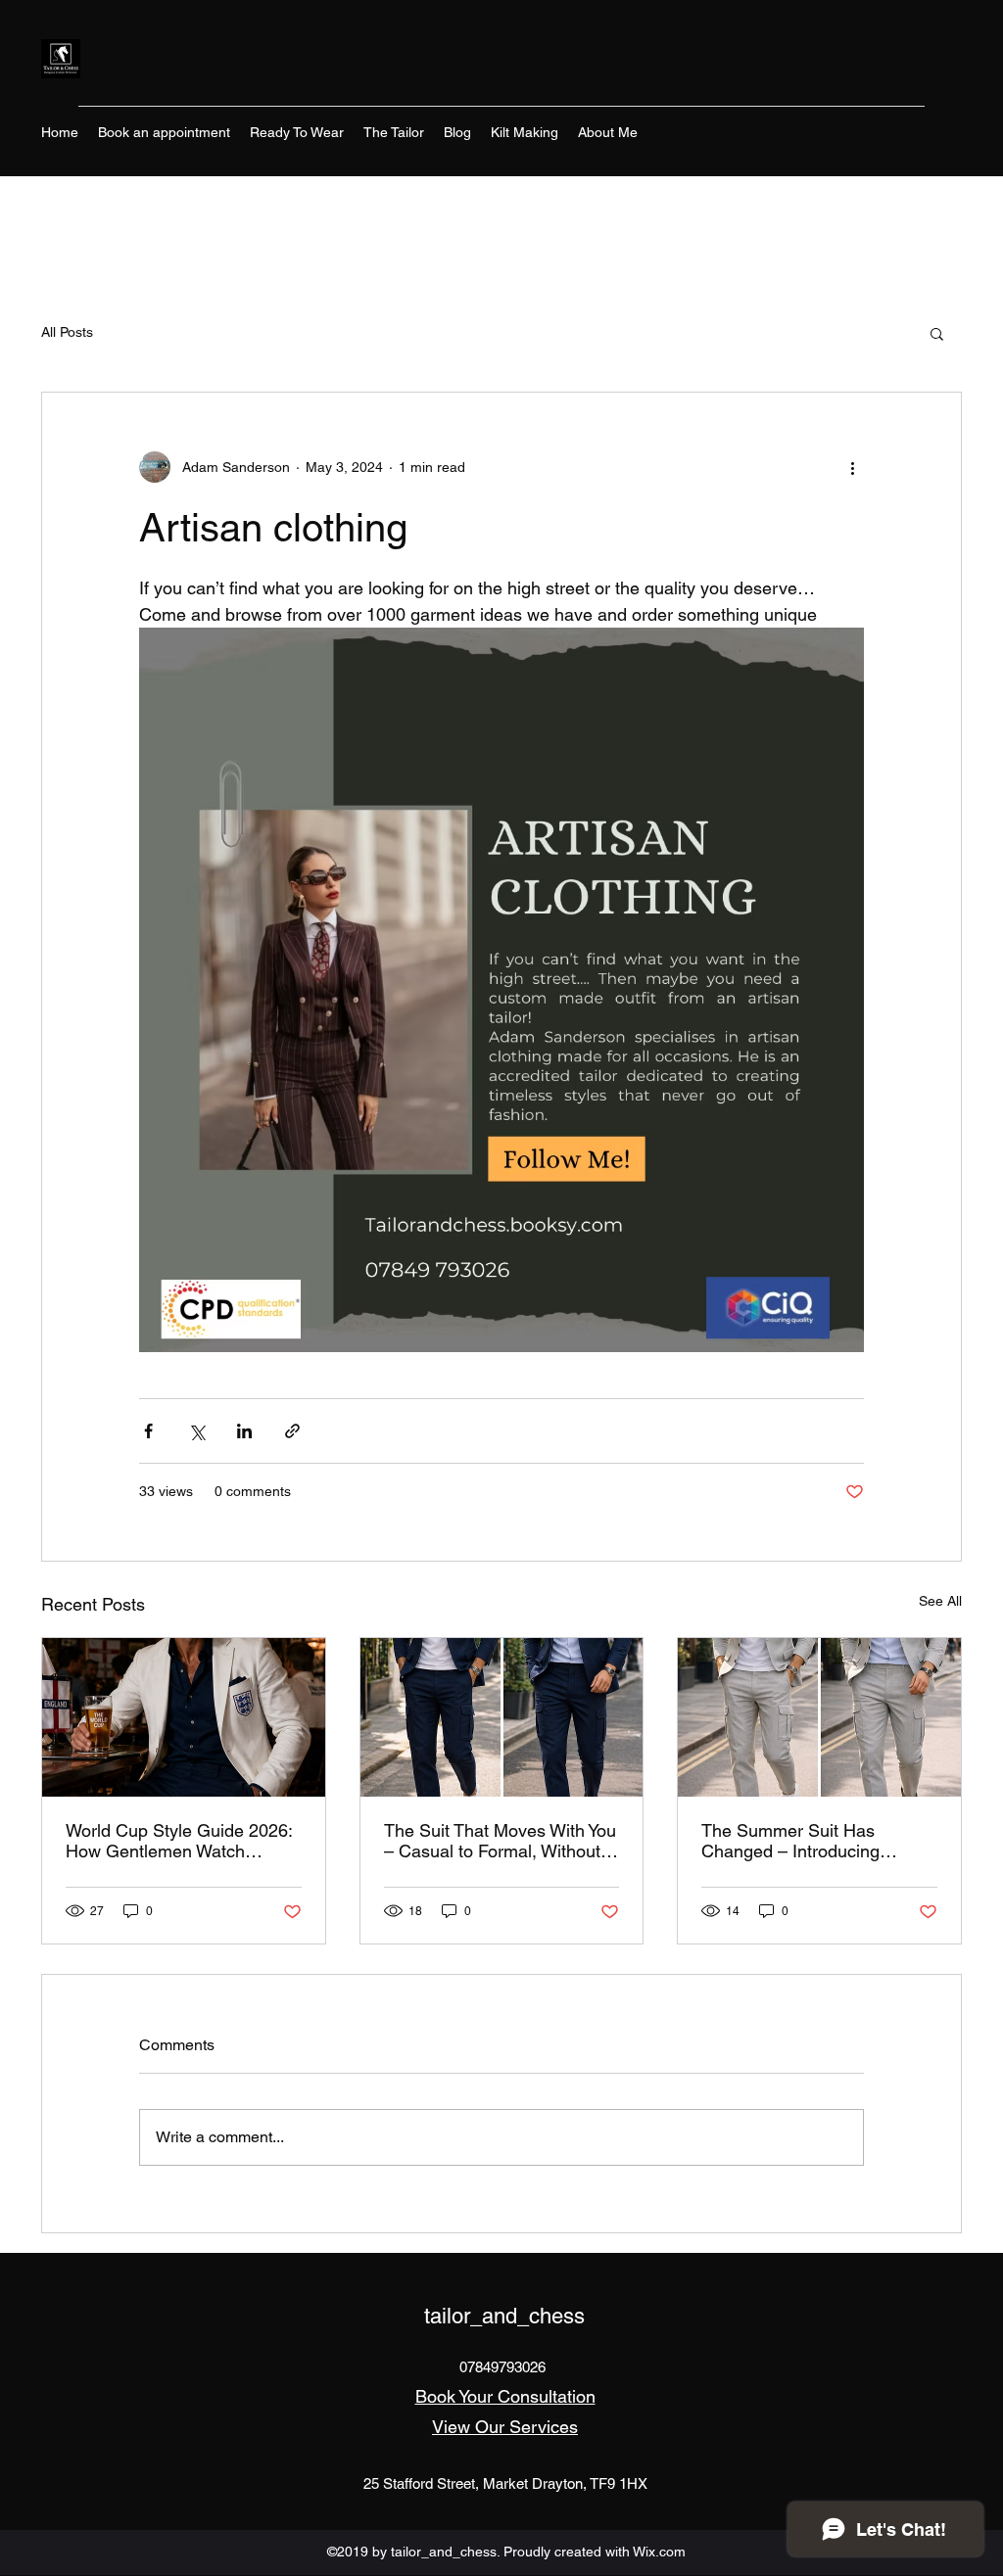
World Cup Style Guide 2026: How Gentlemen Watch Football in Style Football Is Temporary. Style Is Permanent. (179, 1841)
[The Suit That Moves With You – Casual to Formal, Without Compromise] (502, 1717)
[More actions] (852, 467)
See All (940, 1601)
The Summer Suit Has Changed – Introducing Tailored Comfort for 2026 (800, 1841)
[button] (937, 333)
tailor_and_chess (504, 2316)
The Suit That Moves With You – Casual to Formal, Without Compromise (500, 1841)
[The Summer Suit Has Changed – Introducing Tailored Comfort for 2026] (819, 1717)
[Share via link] (292, 1431)
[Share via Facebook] (148, 1431)
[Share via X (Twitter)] (196, 1431)
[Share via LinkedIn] (244, 1431)
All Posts (67, 332)
